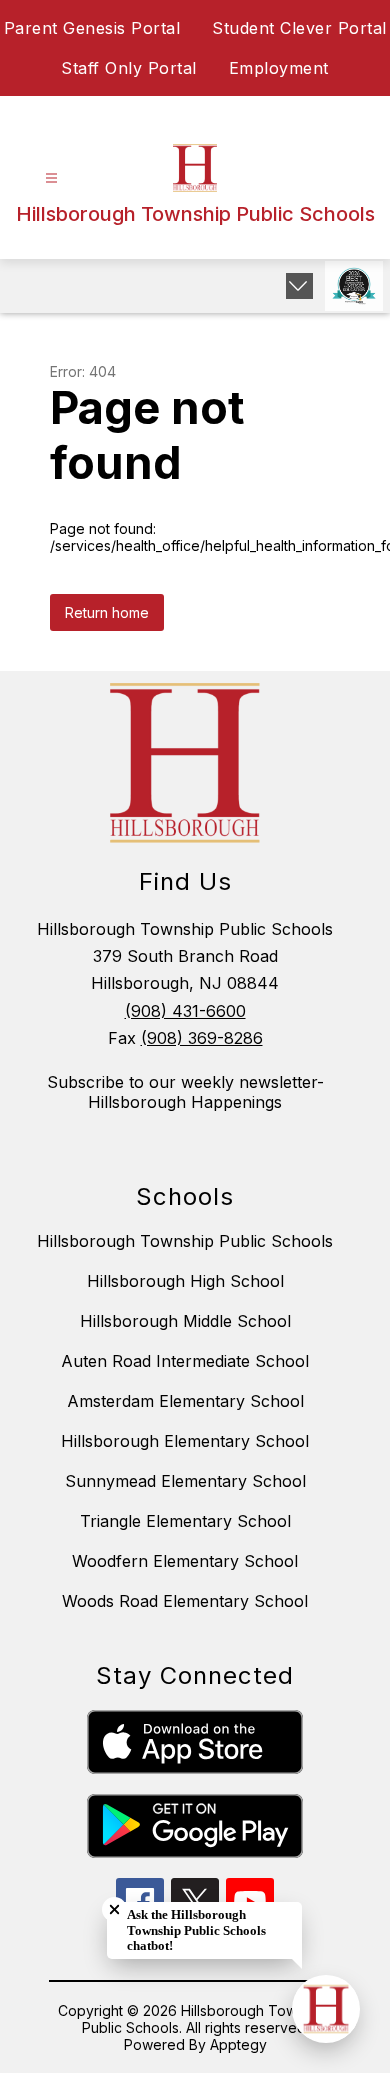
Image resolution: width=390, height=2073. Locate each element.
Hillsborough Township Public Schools (185, 1241)
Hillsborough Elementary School (185, 1441)
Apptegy (238, 2044)
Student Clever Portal (299, 28)
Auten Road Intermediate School (185, 1361)
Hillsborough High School (185, 1281)
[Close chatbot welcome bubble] (114, 1909)
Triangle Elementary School (185, 1521)
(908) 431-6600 (185, 1011)
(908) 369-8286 (202, 1038)
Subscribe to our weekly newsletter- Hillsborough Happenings (185, 1092)
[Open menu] (51, 178)
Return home (107, 612)
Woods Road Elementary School (185, 1601)
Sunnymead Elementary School (185, 1481)
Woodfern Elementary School (185, 1561)
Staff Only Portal (129, 68)
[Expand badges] (299, 286)
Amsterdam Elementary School (185, 1401)
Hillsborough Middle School (185, 1321)
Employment (279, 68)
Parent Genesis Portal (92, 28)
